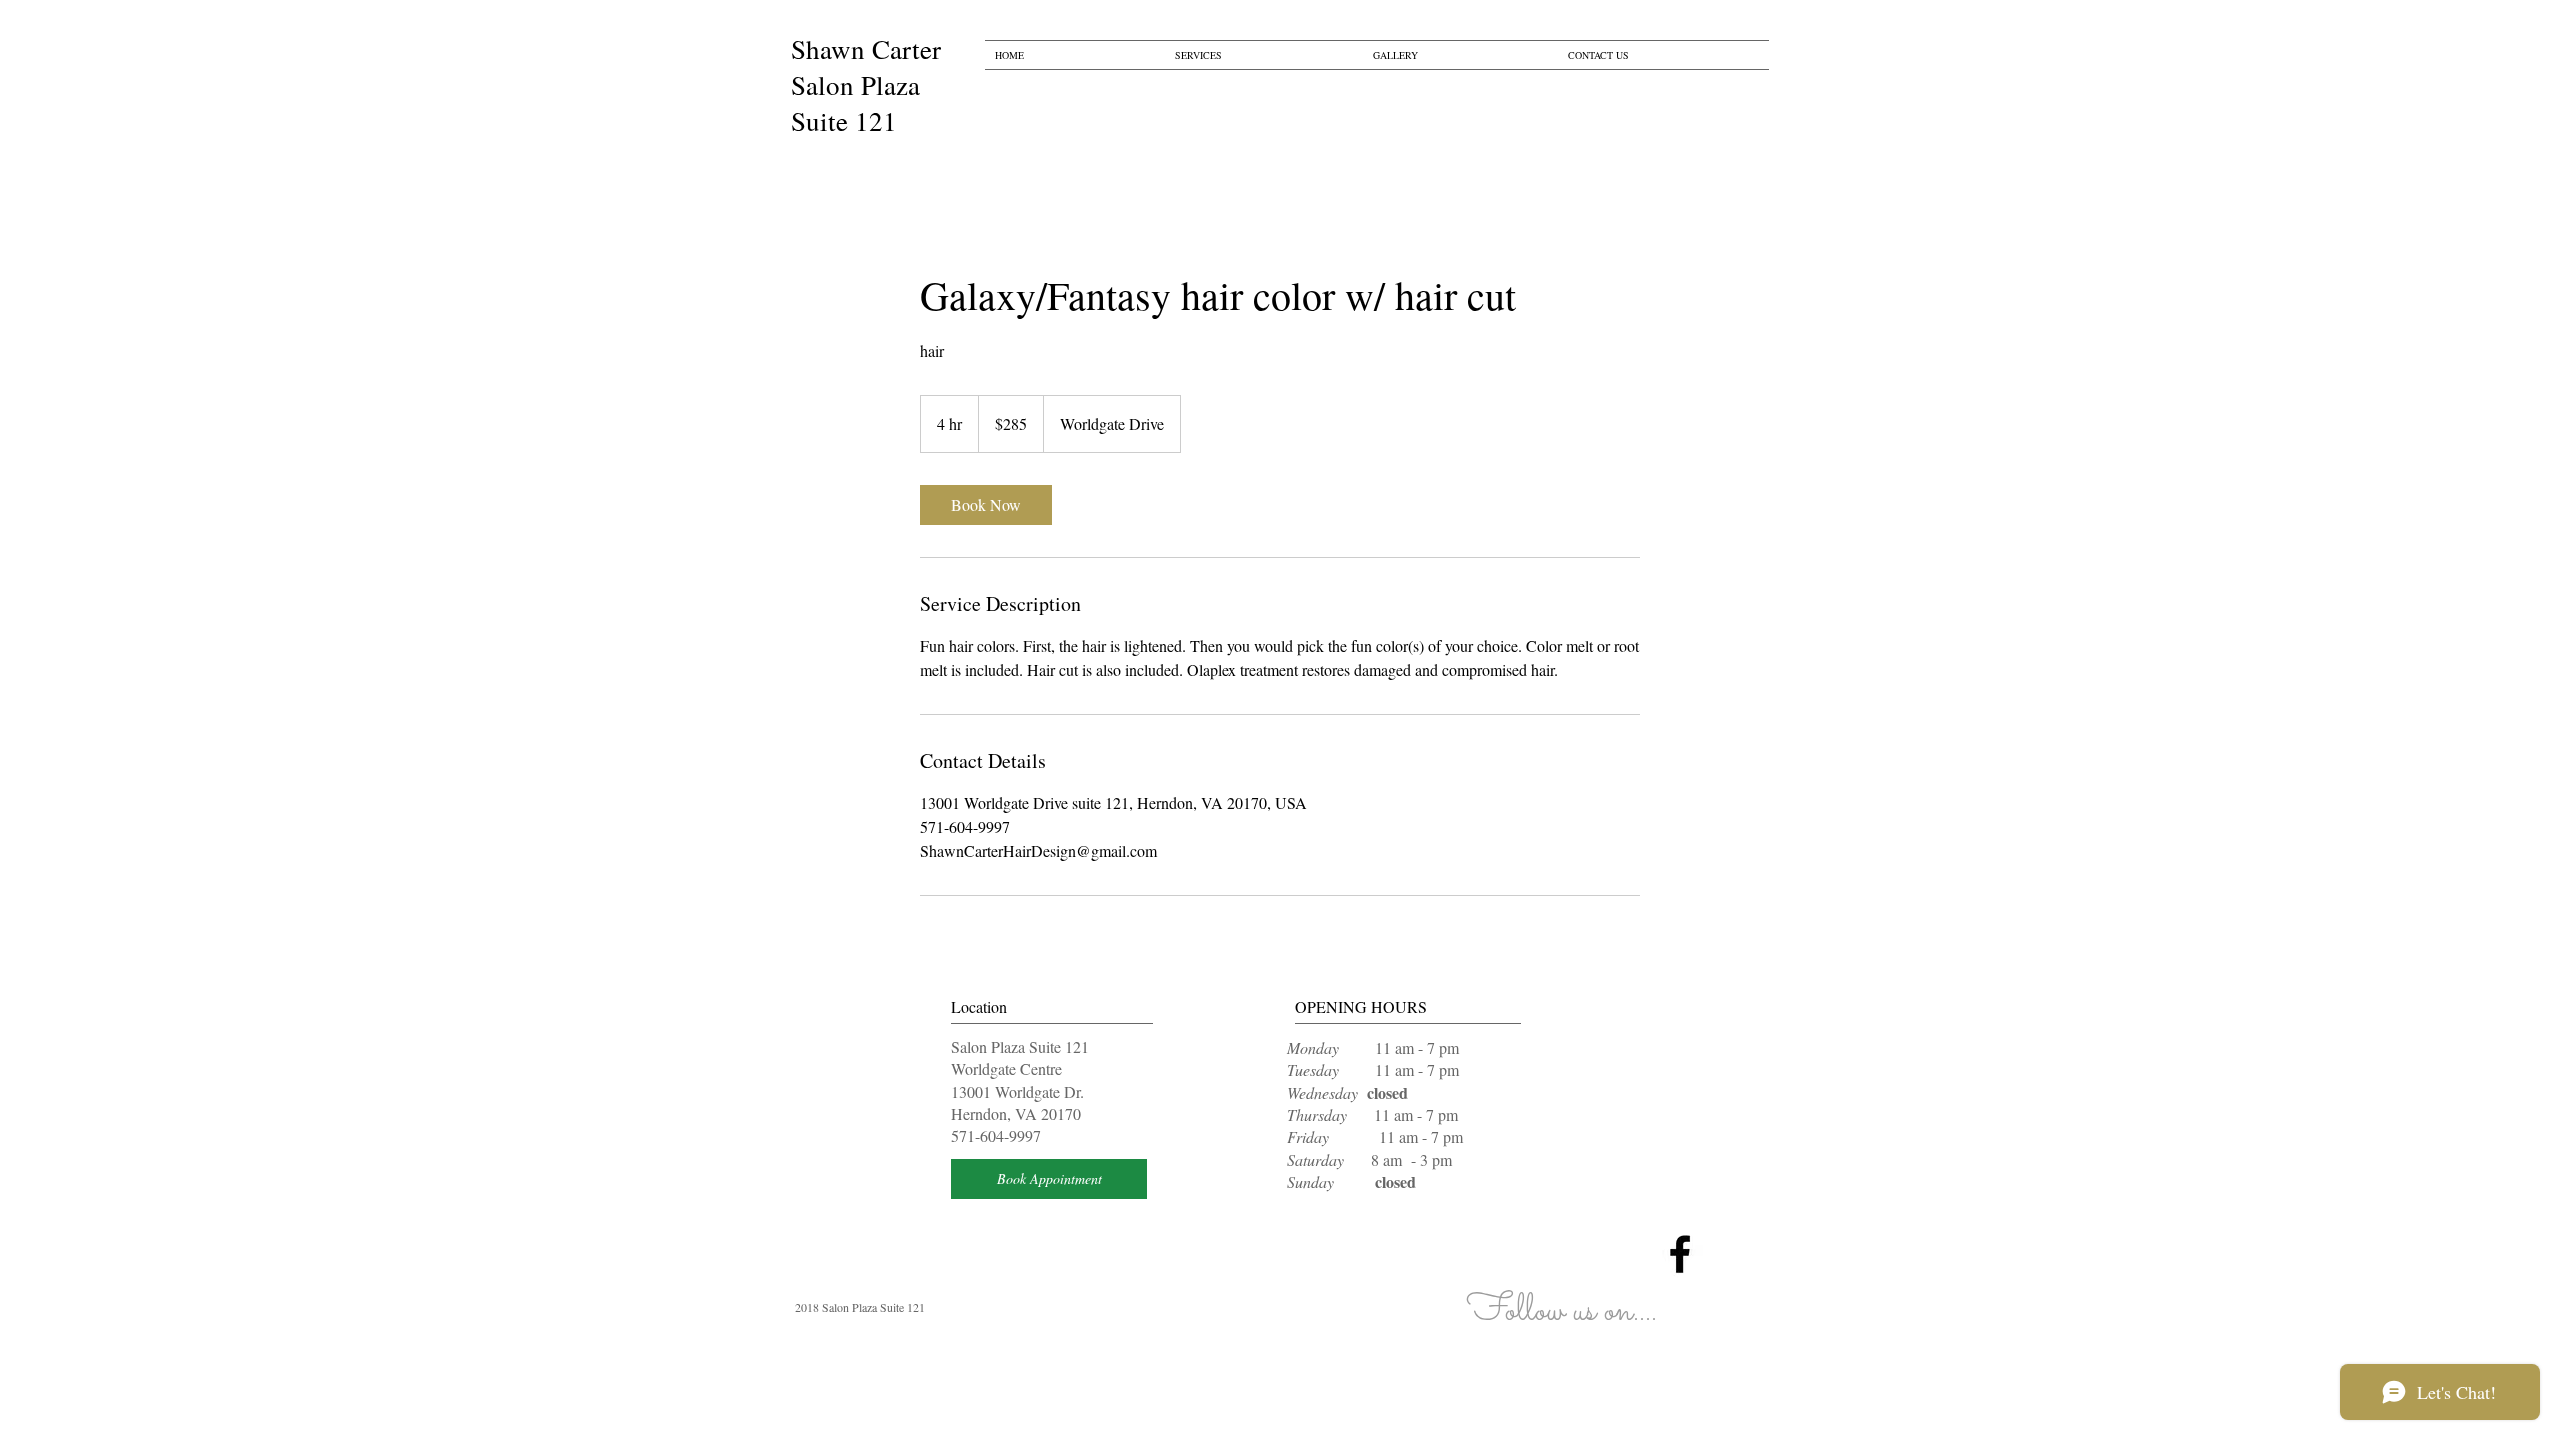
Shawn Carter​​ (866, 49)
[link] (986, 505)
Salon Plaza (855, 85)
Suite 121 (844, 121)
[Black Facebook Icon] (1680, 1254)
